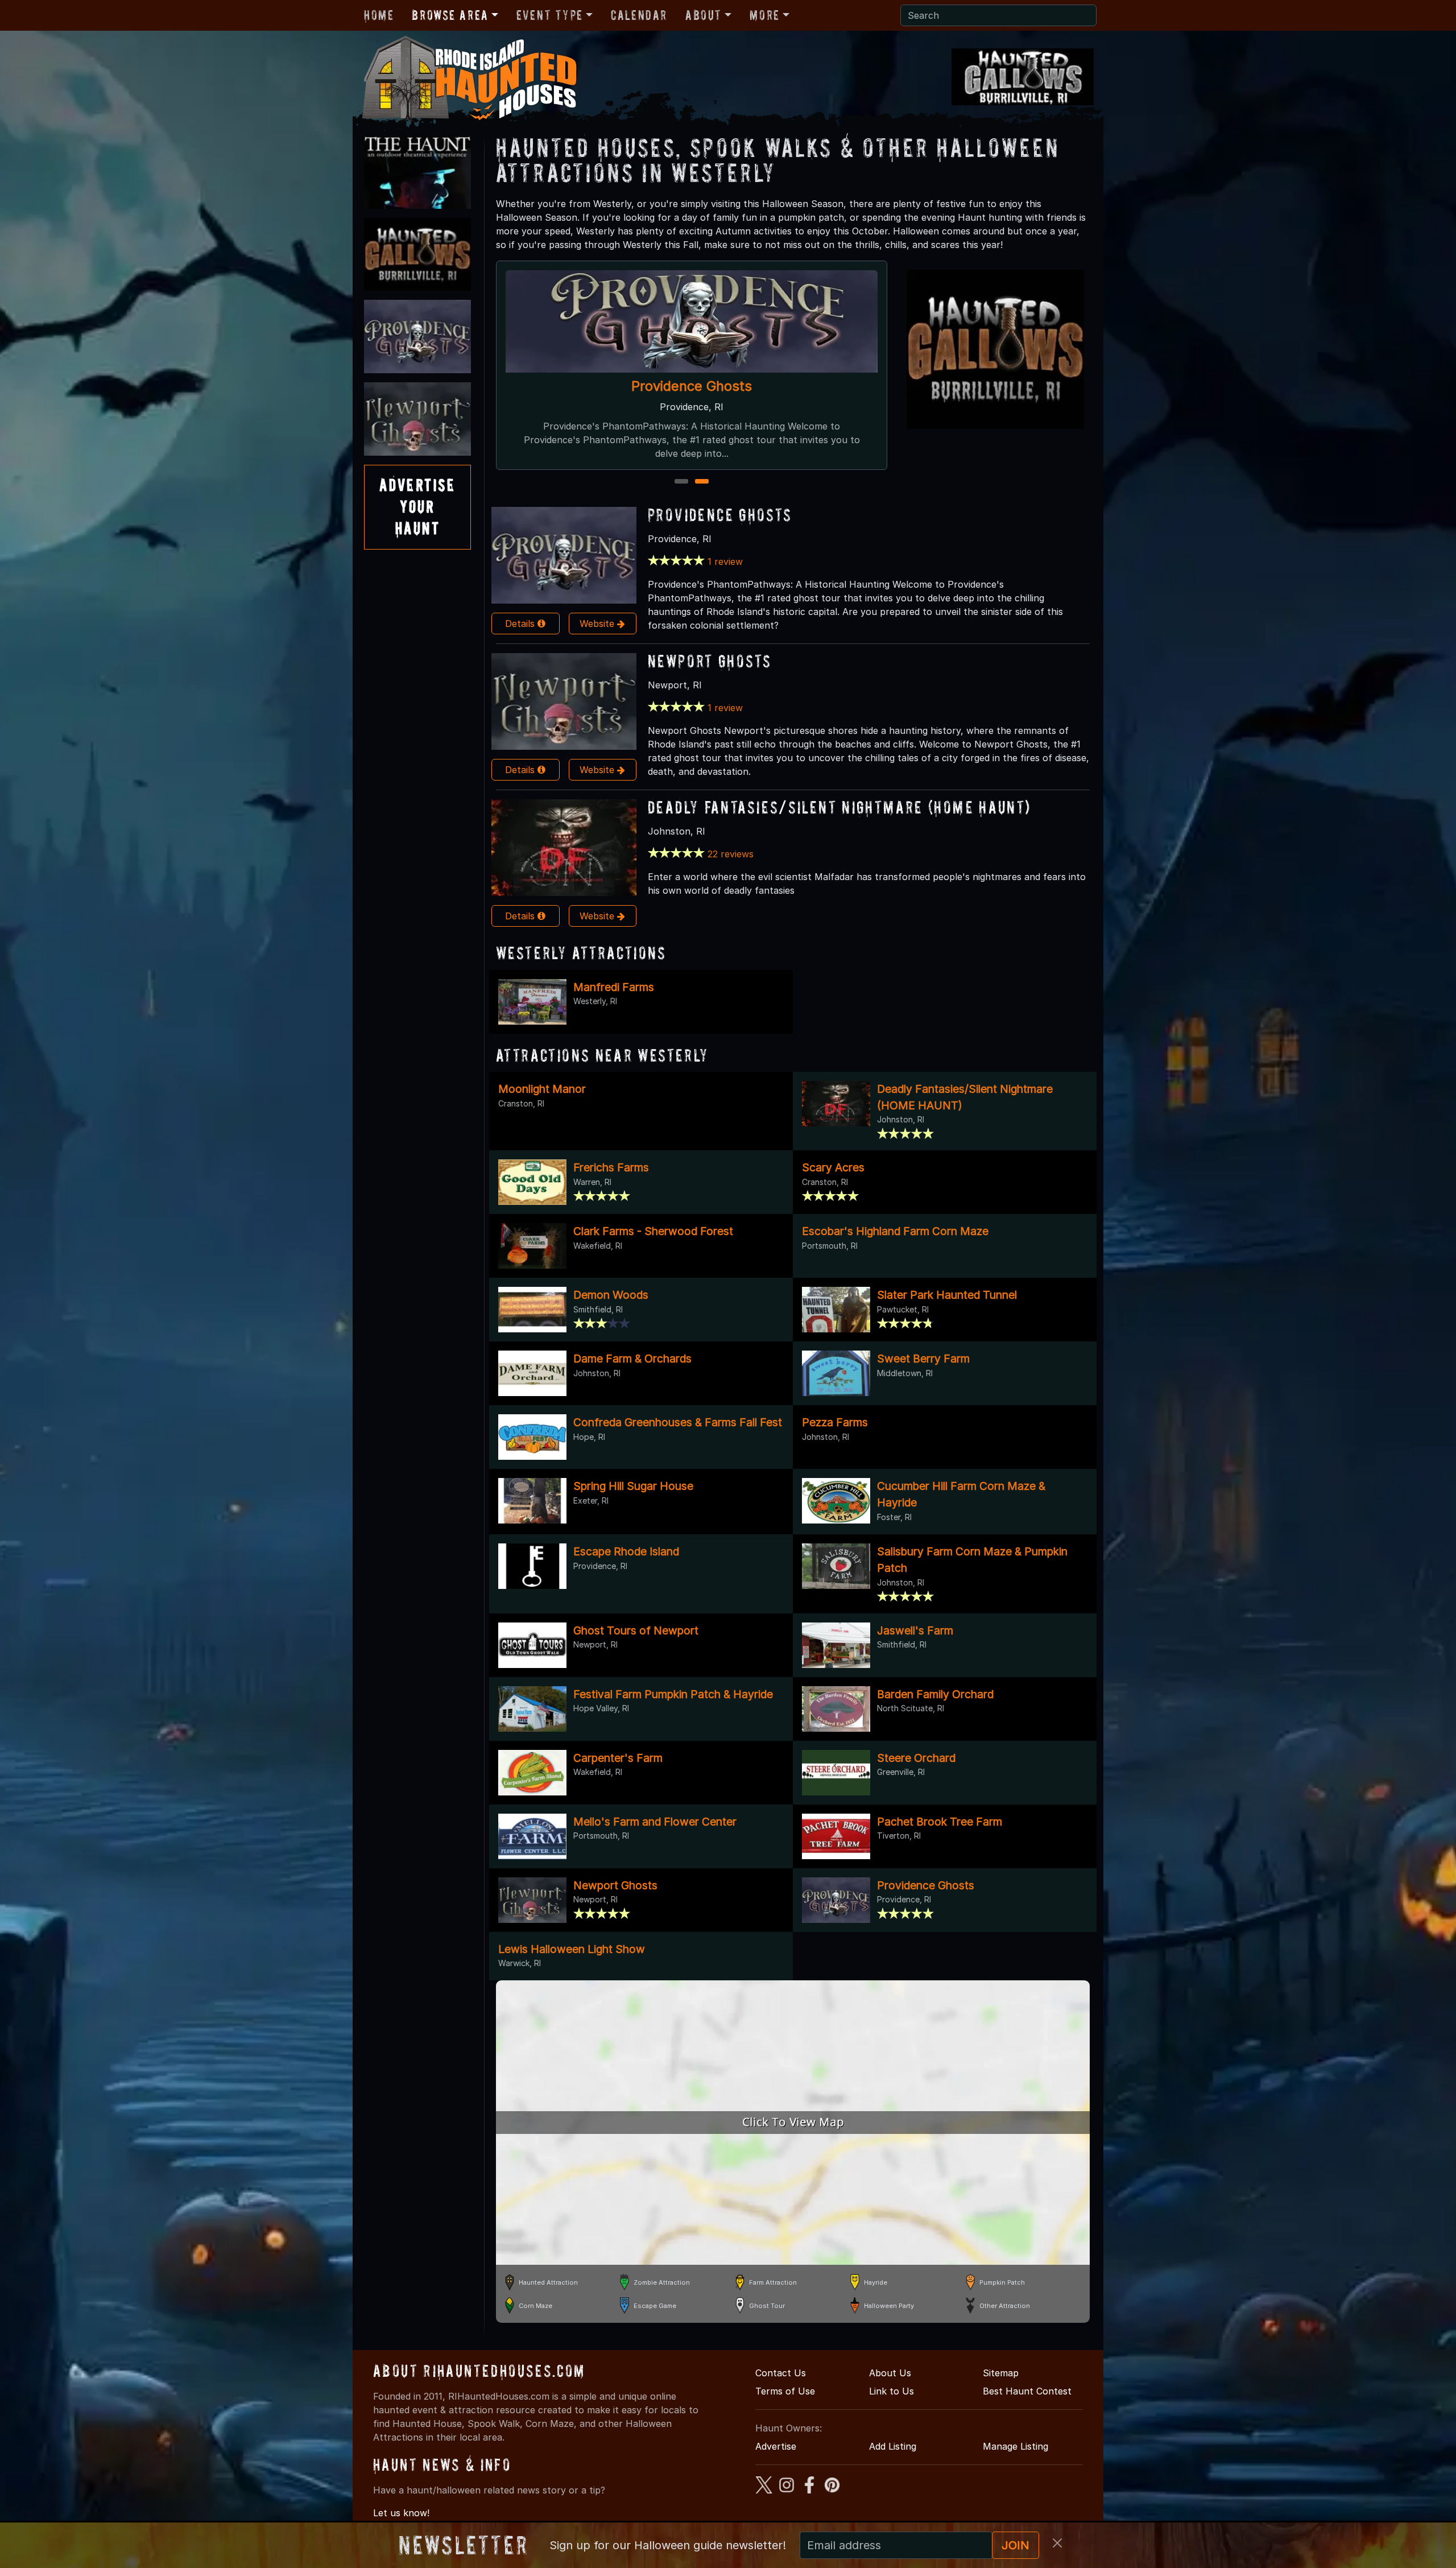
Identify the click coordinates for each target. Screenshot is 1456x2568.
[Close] (1057, 2543)
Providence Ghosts (720, 515)
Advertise (776, 2446)
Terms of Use (785, 2391)
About (704, 15)
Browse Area (450, 15)
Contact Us (781, 2373)
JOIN (1016, 2545)
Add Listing (893, 2446)
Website (598, 624)
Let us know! (401, 2513)
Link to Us (892, 2391)
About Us (890, 2373)
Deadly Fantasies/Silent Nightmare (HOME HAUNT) (839, 807)
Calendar (639, 15)
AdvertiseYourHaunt (417, 507)
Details (521, 624)
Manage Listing (1016, 2446)
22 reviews (731, 854)
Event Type (550, 15)
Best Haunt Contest (1027, 2391)
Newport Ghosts (692, 386)
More (764, 15)
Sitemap (1001, 2373)
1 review (725, 562)
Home (379, 15)
